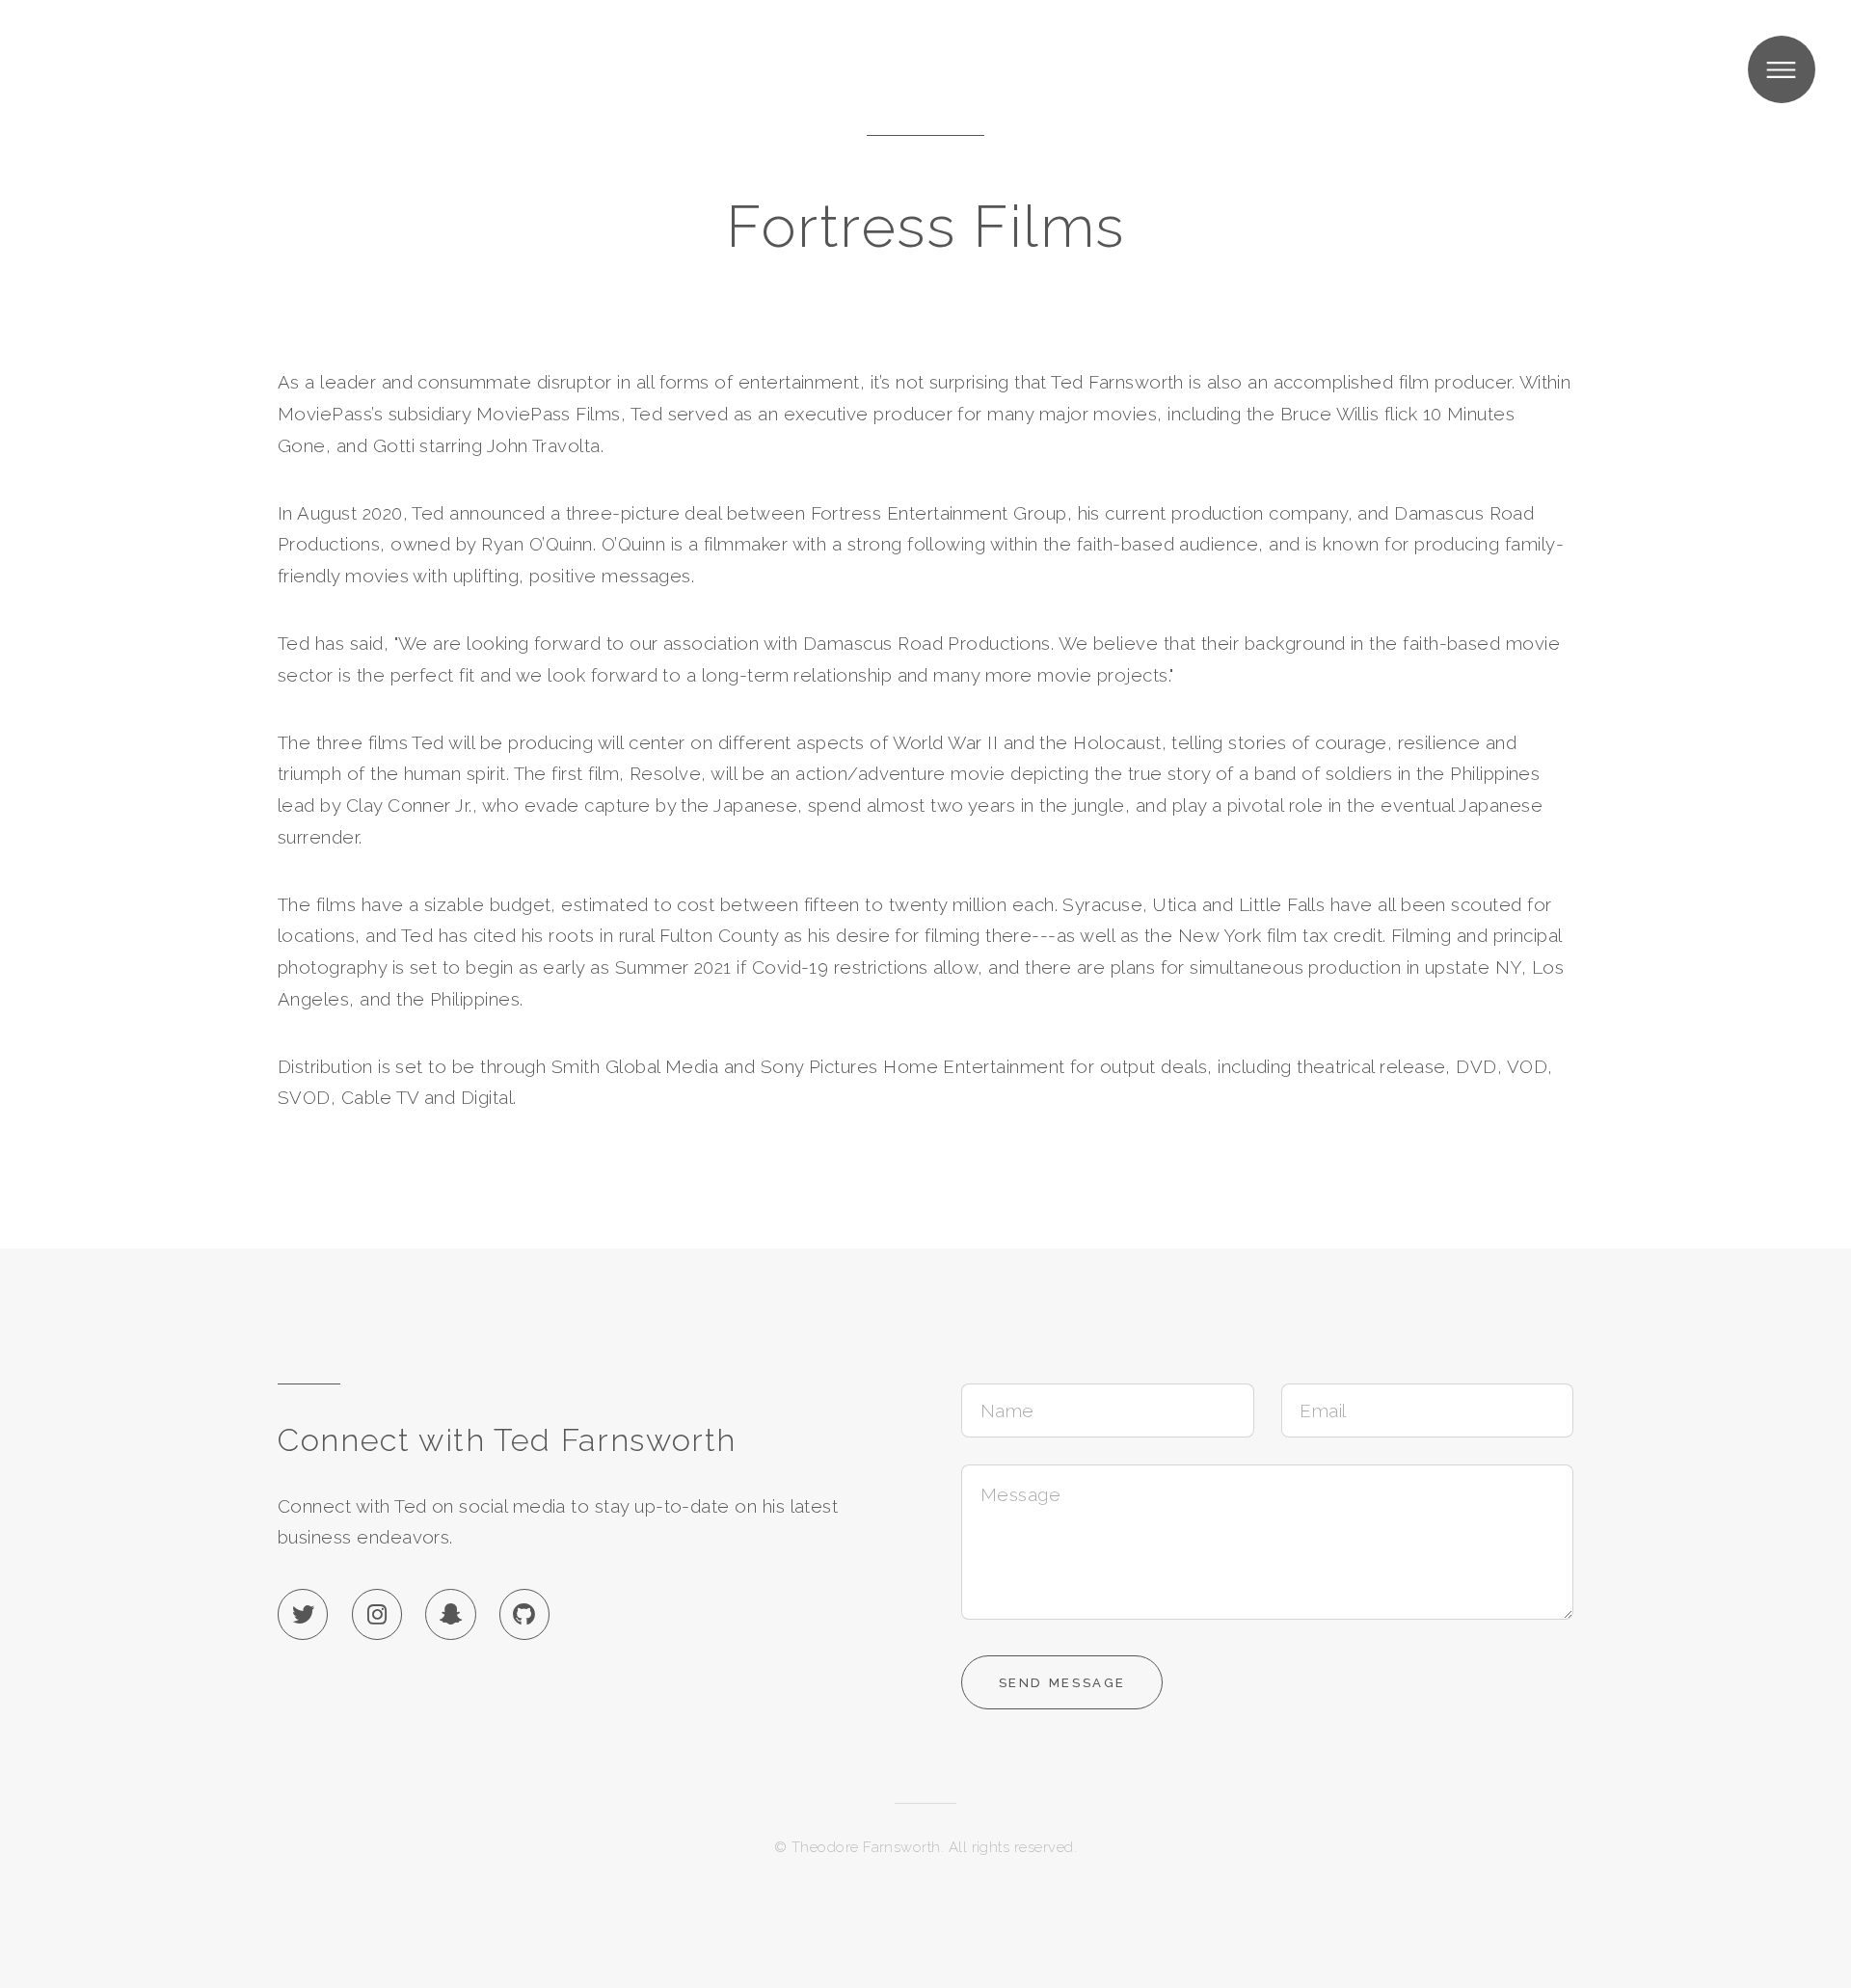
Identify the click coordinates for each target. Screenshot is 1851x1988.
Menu (1782, 69)
